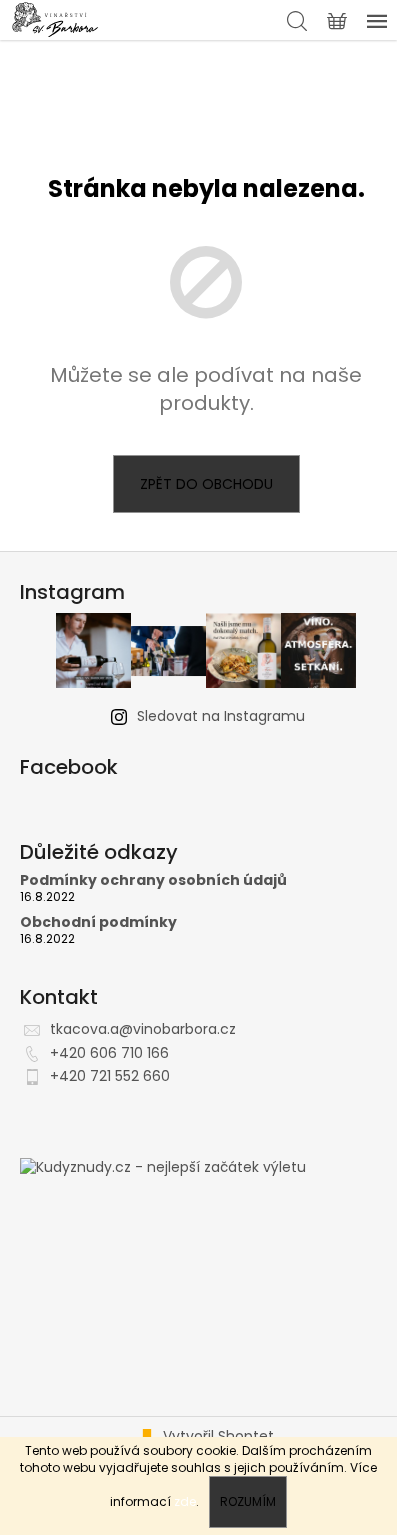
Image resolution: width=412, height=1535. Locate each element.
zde (185, 1501)
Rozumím (248, 1501)
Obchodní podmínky (98, 922)
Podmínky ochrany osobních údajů (153, 880)
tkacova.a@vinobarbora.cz (143, 1029)
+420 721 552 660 (110, 1076)
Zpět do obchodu (206, 484)
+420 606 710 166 (109, 1053)
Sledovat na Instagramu (221, 716)
